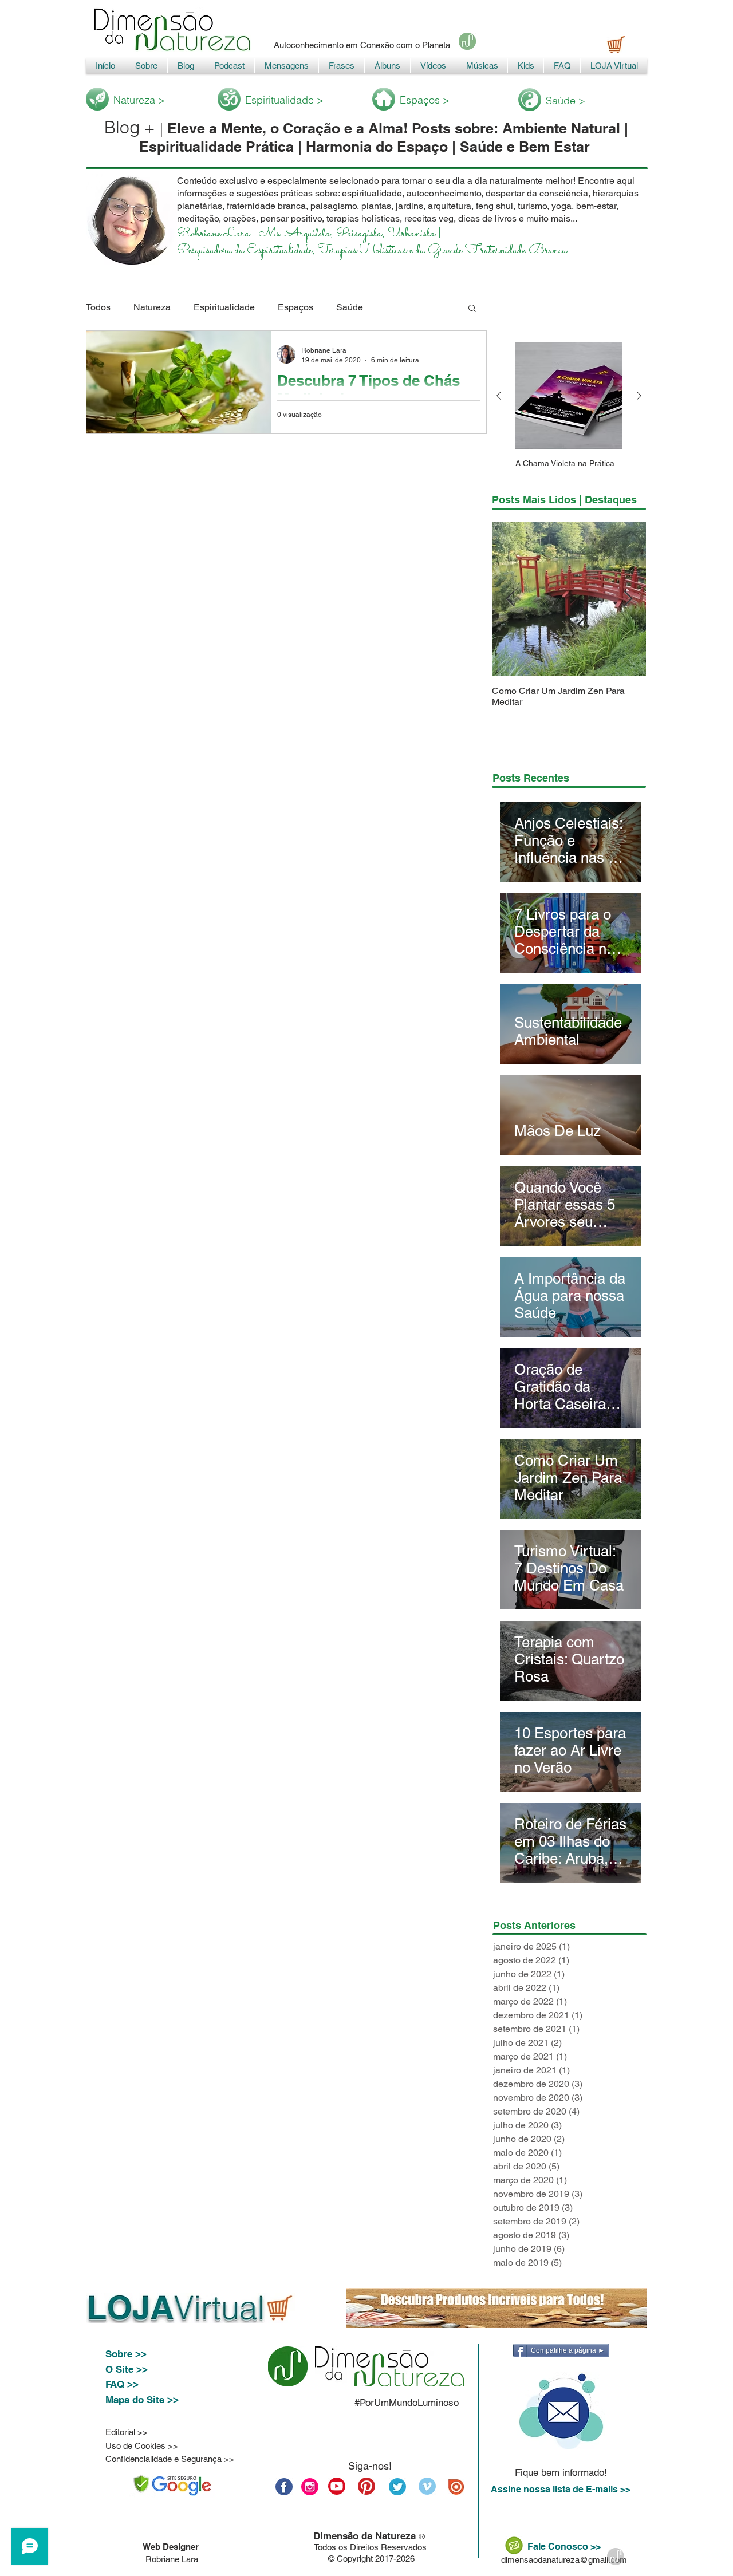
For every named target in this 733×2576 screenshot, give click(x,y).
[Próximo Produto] (639, 396)
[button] (472, 309)
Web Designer (172, 2547)
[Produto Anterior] (499, 396)
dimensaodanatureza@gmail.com (564, 2560)
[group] (569, 410)
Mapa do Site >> (142, 2400)
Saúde (350, 307)
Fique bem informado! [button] (561, 2472)
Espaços (295, 307)
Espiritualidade (224, 307)
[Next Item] (628, 599)
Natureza (152, 307)
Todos (98, 307)
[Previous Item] (510, 599)
